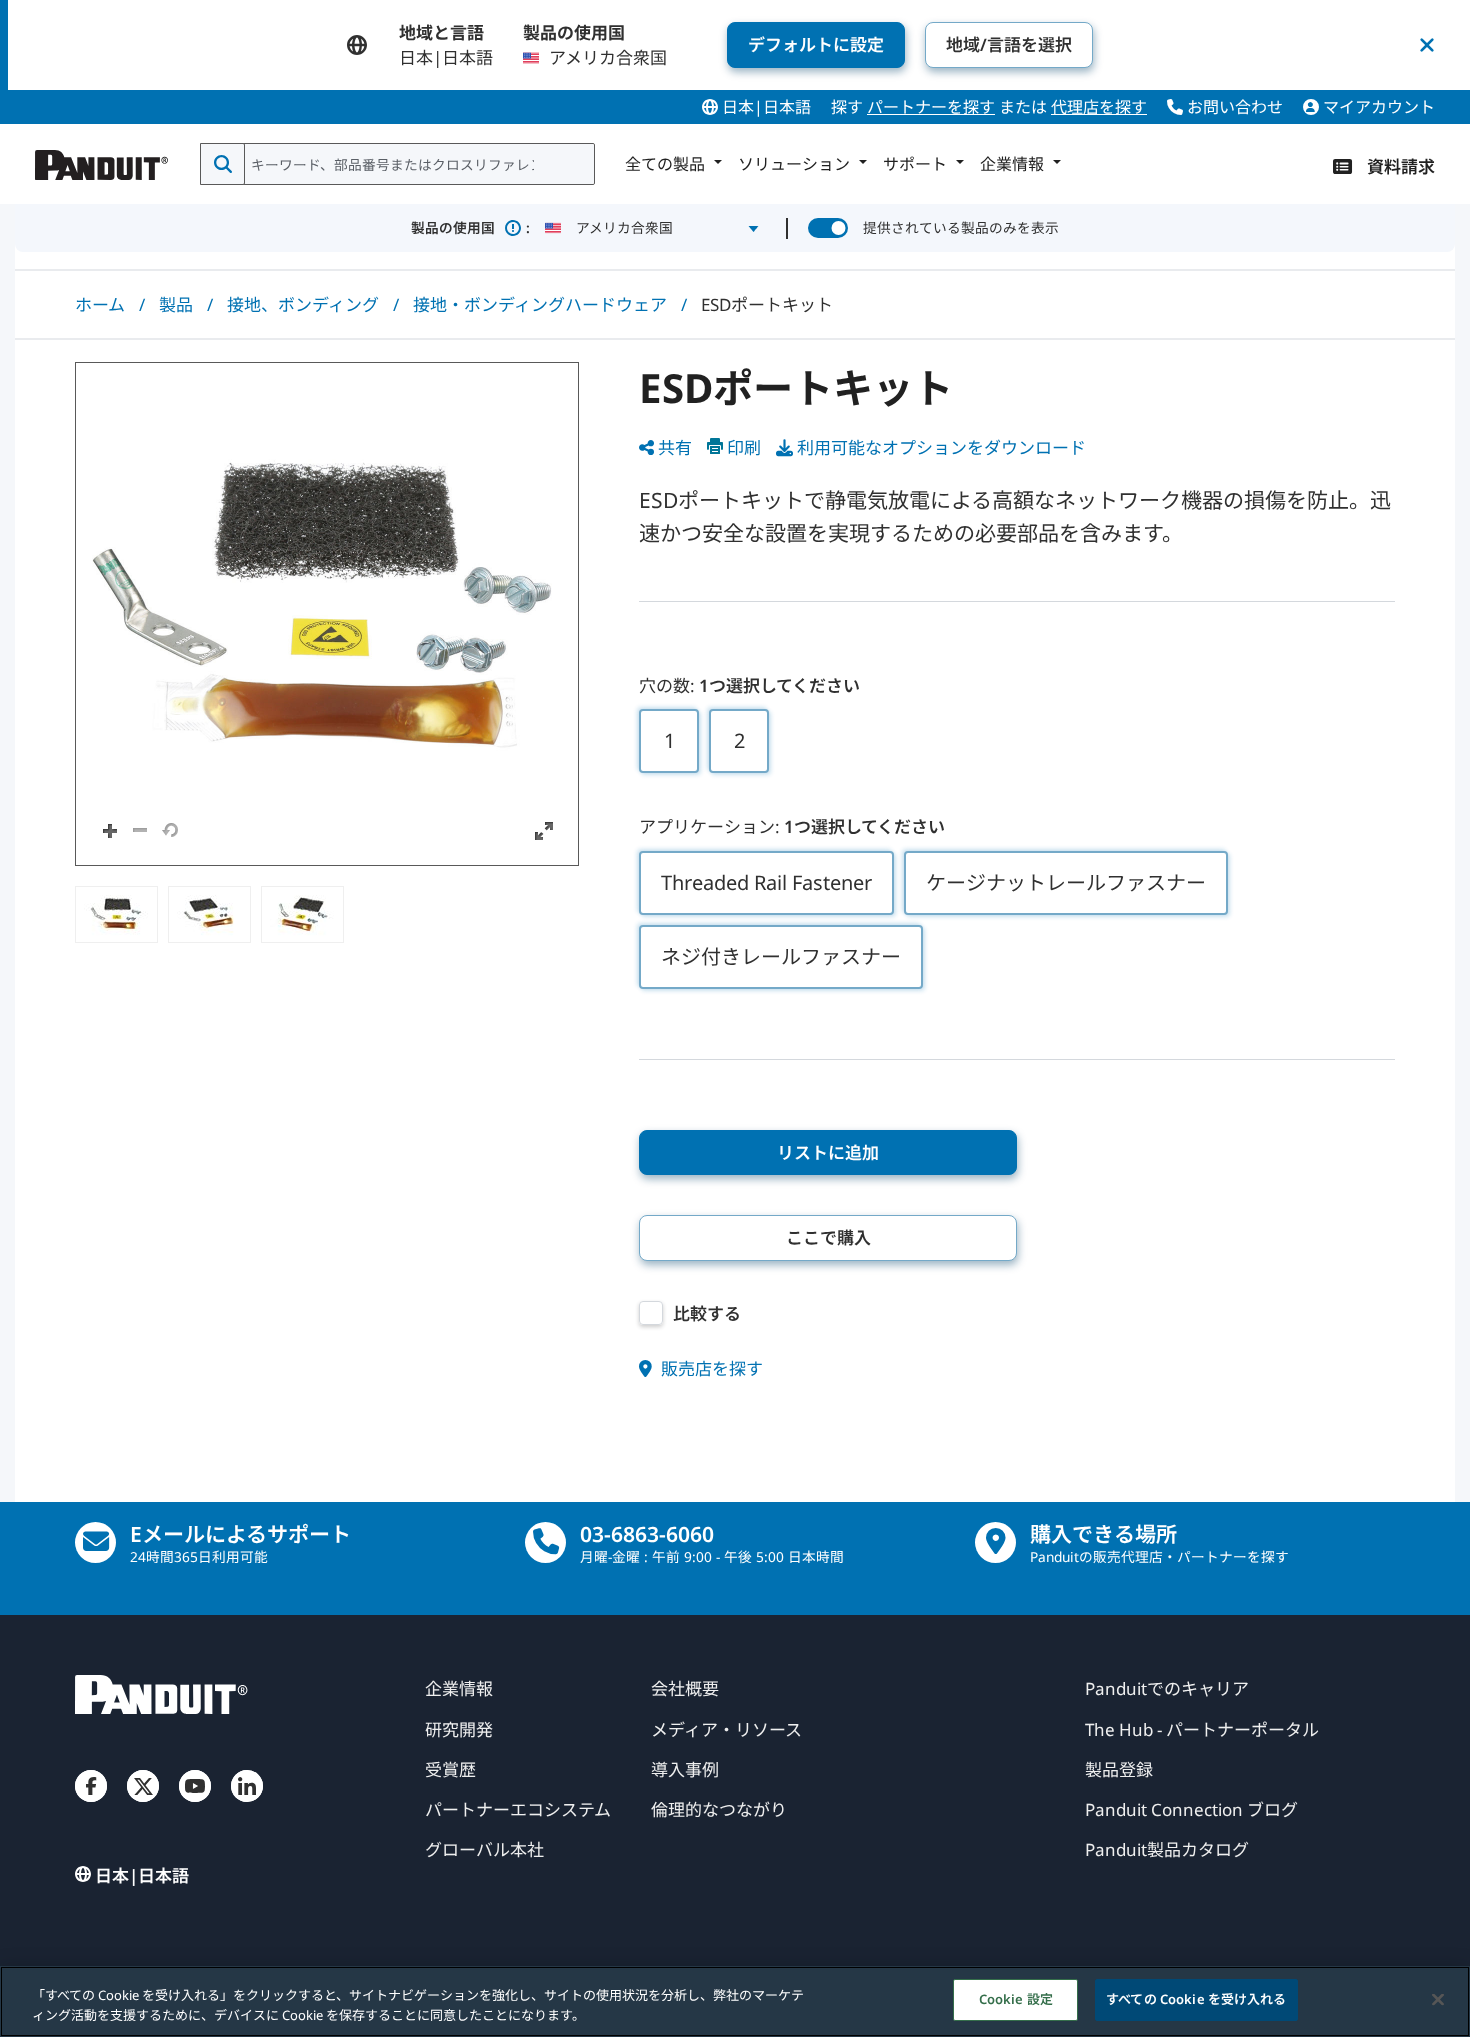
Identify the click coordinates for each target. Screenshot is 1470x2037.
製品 (176, 304)
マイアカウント (1377, 107)
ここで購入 (828, 1237)
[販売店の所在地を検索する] (995, 1542)
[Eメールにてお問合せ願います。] (95, 1542)
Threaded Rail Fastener (766, 882)
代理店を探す (1099, 107)
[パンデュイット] (102, 160)
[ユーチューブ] (195, 1806)
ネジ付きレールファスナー (781, 956)
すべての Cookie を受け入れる (1196, 1999)
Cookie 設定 (1016, 1999)
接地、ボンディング (303, 304)
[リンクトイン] (247, 1806)
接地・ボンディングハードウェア (540, 304)
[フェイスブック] (91, 1806)
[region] (735, 2001)
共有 (675, 447)
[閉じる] (1438, 1999)
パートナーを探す (931, 107)
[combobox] (417, 164)
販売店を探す (710, 1368)
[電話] (545, 1542)
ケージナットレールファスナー (1066, 882)
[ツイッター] (143, 1806)
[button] (327, 614)
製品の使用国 (470, 227)
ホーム (100, 304)
